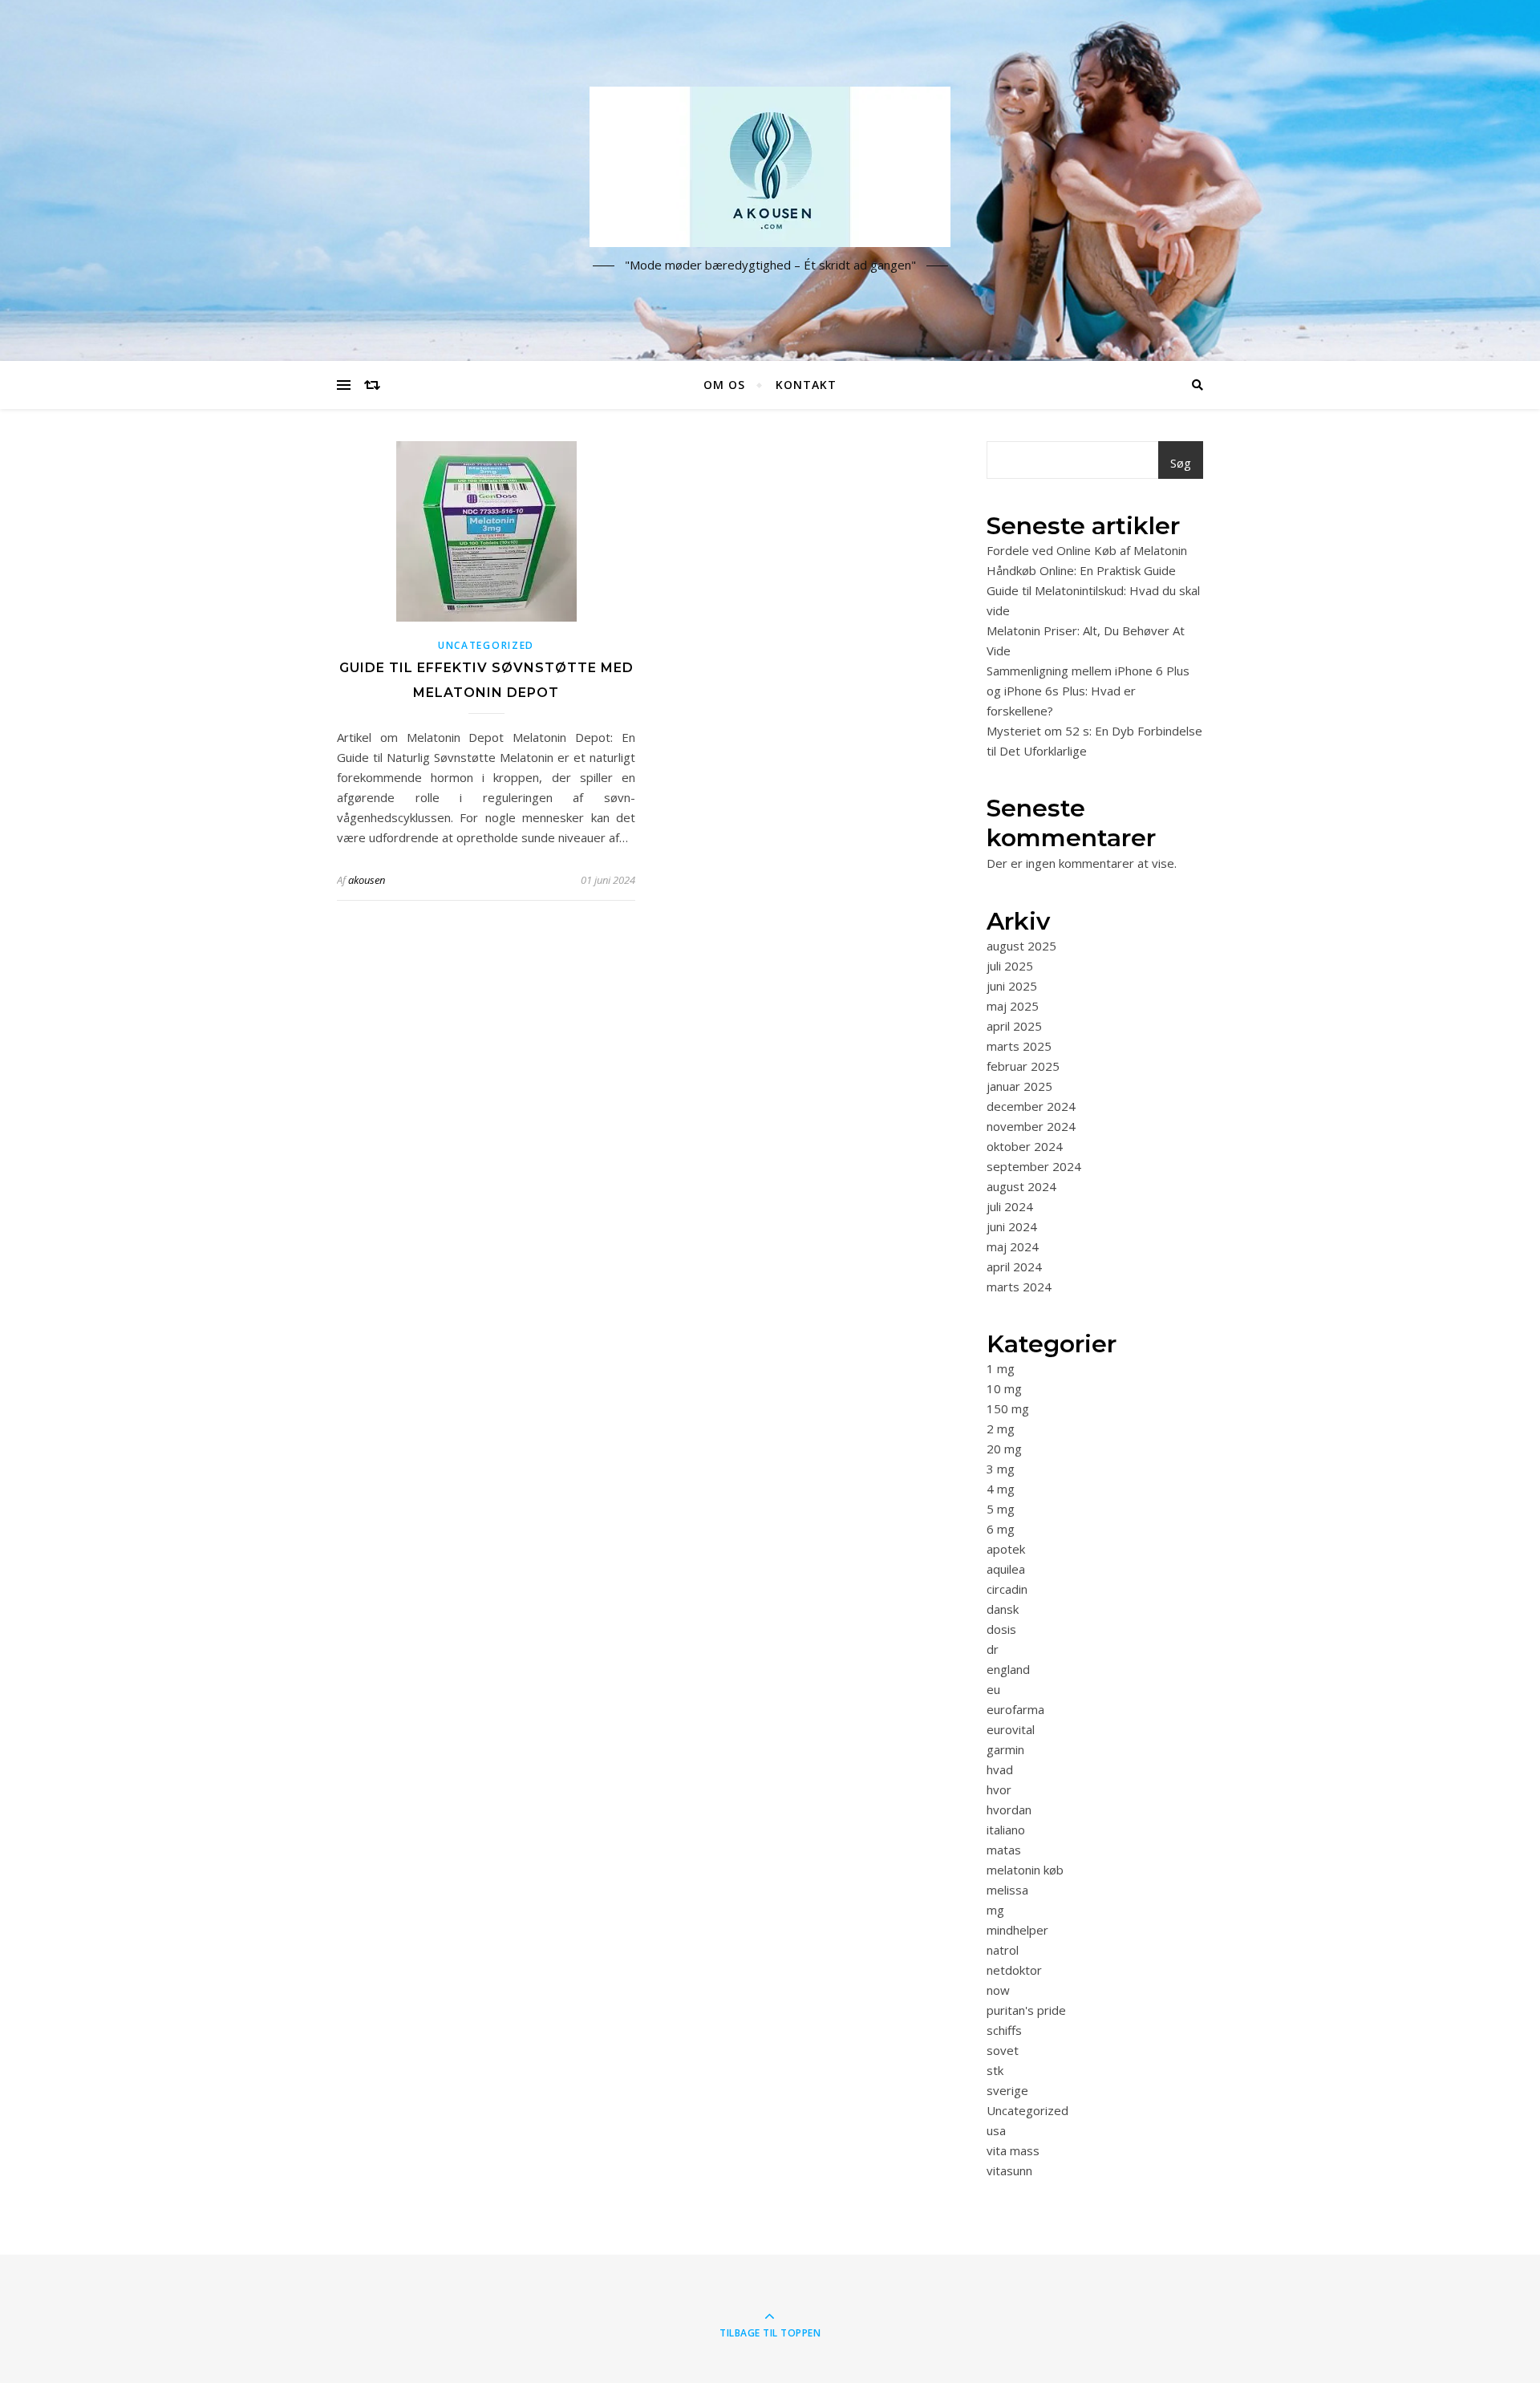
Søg (1181, 463)
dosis (1001, 1629)
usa (996, 2130)
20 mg (1004, 1449)
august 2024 (1021, 1186)
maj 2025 (1013, 1006)
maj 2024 (1013, 1246)
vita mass (1013, 2150)
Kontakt (806, 385)
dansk (1003, 1609)
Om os (724, 385)
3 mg (1001, 1469)
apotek (1006, 1549)
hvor (999, 1789)
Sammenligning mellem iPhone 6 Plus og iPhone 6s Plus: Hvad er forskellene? (1088, 691)
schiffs (1004, 2030)
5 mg (1001, 1509)
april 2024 (1014, 1266)
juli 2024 (1010, 1206)
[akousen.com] (770, 167)
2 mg (1001, 1429)
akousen (367, 880)
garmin (1005, 1749)
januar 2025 (1019, 1086)
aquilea (1006, 1569)
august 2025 (1021, 946)
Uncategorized (486, 645)
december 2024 (1031, 1106)
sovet (1003, 2050)
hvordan (1009, 1810)
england (1008, 1669)
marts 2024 (1019, 1287)
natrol (1003, 1950)
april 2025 (1014, 1026)
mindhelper (1017, 1930)
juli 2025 (1010, 966)
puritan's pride (1026, 2010)
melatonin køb (1025, 1870)
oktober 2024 (1025, 1146)
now (998, 1990)
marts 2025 (1019, 1046)
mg (995, 1910)
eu (993, 1689)
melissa (1007, 1890)
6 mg (1001, 1529)
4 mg (1001, 1489)
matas (1004, 1850)
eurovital (1011, 1729)
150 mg (1008, 1408)
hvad (1000, 1769)
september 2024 (1034, 1166)
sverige (1007, 2090)
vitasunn (1009, 2170)
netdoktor (1014, 1970)
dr (993, 1649)
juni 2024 (1012, 1226)
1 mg (1001, 1368)
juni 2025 (1012, 986)
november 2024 (1031, 1126)
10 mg (1004, 1388)
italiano (1006, 1830)
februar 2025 (1023, 1066)
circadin (1007, 1589)
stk (995, 2070)
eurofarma (1015, 1709)
